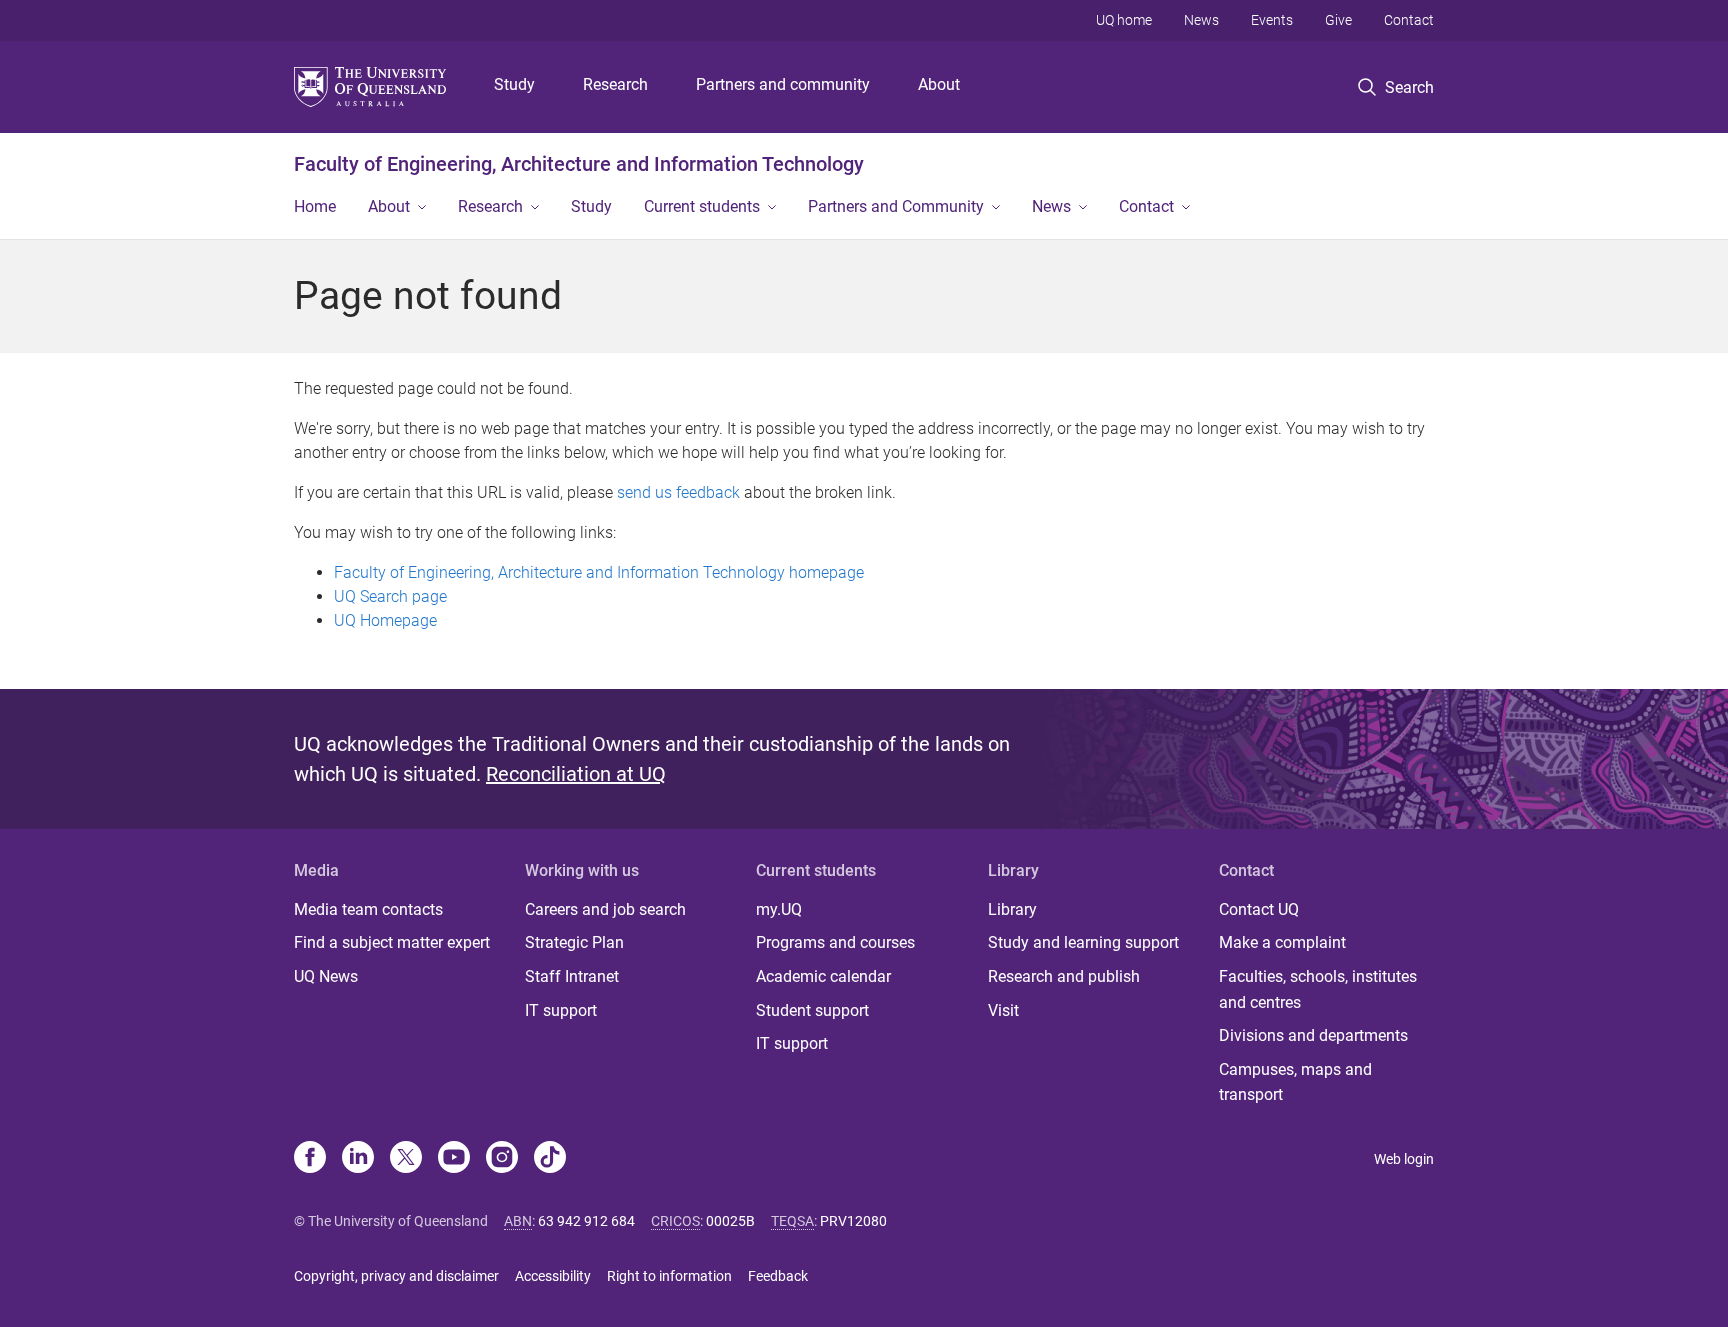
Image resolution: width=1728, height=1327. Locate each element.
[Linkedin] (358, 1159)
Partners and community (783, 84)
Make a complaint (1282, 942)
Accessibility (553, 1276)
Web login (1404, 1159)
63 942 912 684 (586, 1221)
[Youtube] (454, 1159)
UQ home (1124, 20)
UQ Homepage (385, 620)
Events (1272, 20)
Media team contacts (368, 909)
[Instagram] (502, 1159)
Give (1338, 20)
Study (514, 84)
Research (615, 84)
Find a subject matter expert (392, 942)
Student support (812, 1010)
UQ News (326, 976)
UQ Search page (390, 596)
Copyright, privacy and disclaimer (396, 1276)
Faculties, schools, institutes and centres (1318, 989)
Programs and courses (835, 942)
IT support (561, 1010)
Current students (702, 206)
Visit (1003, 1010)
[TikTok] (550, 1159)
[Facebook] (310, 1159)
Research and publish (1064, 976)
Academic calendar (823, 976)
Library (1012, 909)
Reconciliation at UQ (576, 774)
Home (315, 206)
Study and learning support (1083, 942)
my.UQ (779, 909)
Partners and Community (896, 206)
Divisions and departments (1313, 1035)
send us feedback (678, 492)
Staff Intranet (572, 976)
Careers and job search (605, 909)
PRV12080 (853, 1221)
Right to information (669, 1276)
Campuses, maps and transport (1295, 1082)
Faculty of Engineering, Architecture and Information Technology (579, 164)
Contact (1409, 20)
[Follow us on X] (406, 1159)
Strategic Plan (574, 942)
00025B (730, 1221)
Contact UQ (1259, 909)
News (1201, 20)
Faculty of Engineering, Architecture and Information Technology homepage (599, 572)
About (939, 84)
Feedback (778, 1276)
